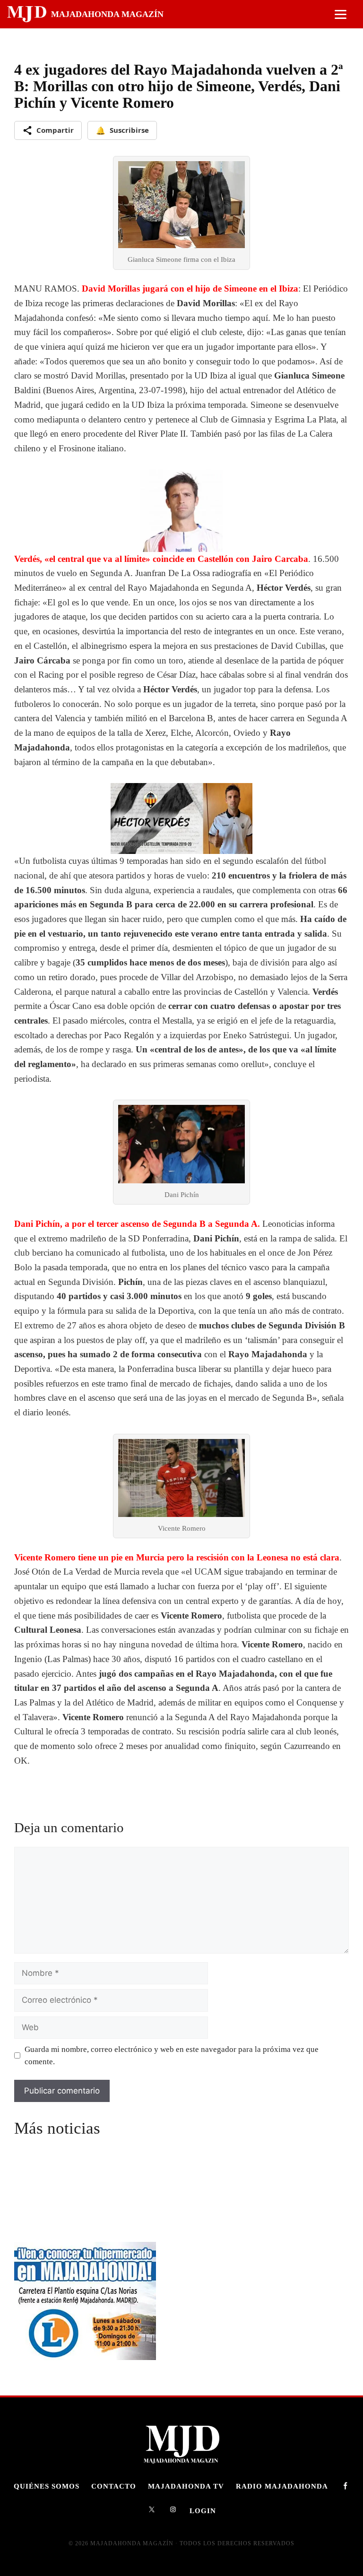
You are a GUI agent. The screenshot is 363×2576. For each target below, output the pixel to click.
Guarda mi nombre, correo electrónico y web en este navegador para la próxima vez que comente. (172, 2055)
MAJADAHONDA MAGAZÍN (107, 14)
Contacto (114, 2486)
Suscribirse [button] (122, 130)
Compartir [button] (55, 130)
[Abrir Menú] (341, 14)
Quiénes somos (47, 2486)
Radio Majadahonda (282, 2486)
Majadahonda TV (186, 2486)
